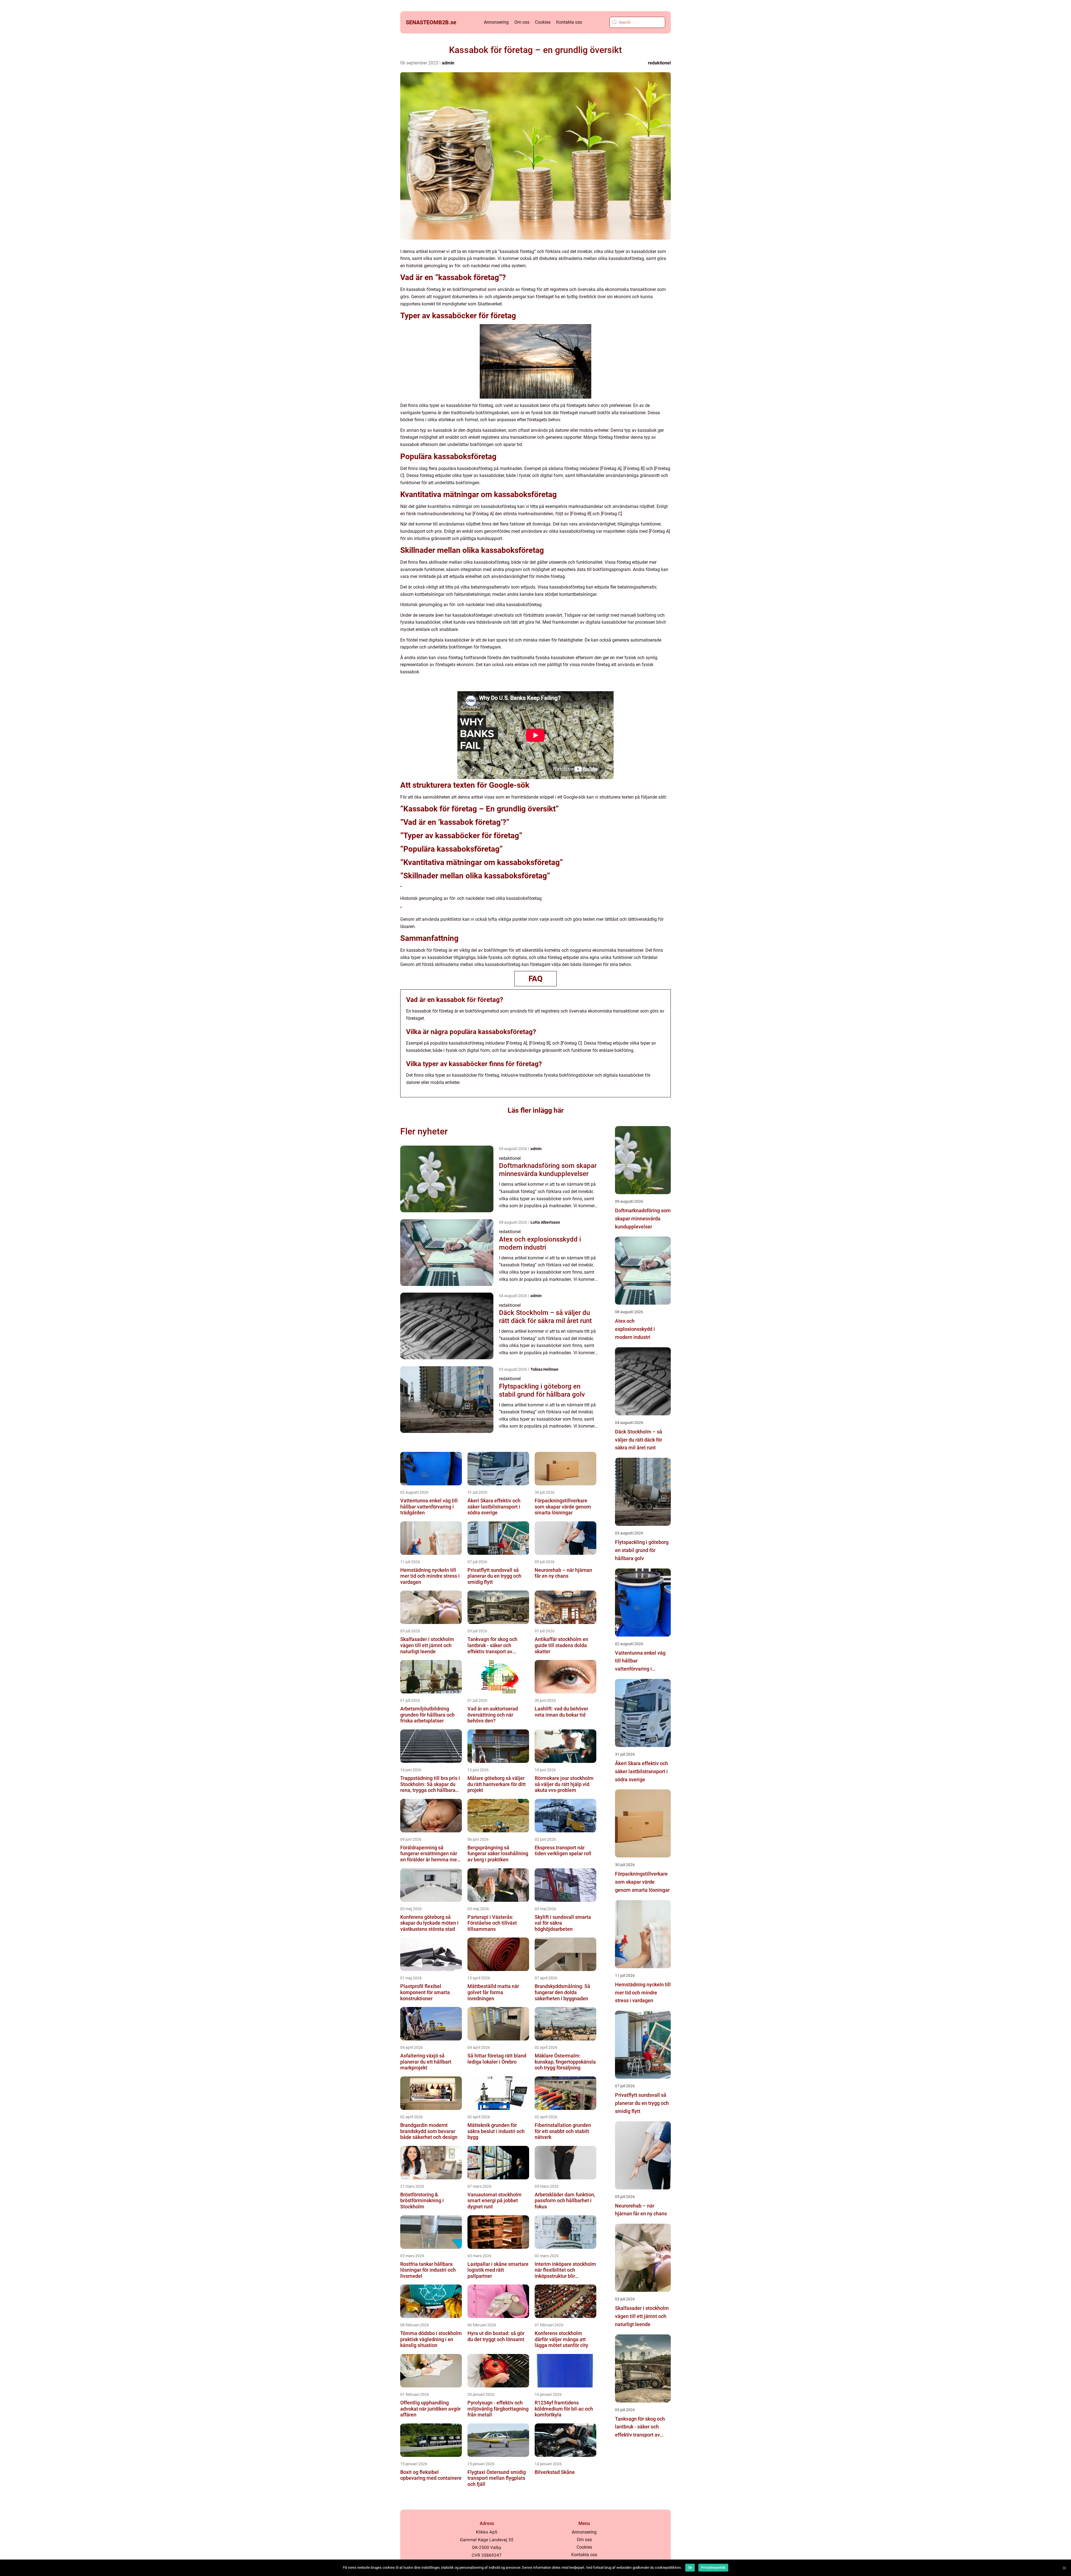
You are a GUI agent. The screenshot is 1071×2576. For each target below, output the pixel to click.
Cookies (543, 22)
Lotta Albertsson (545, 1222)
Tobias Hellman (544, 1369)
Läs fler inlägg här (536, 1110)
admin (448, 63)
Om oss (522, 22)
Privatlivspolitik (713, 2568)
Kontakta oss (569, 22)
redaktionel (659, 63)
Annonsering (496, 22)
